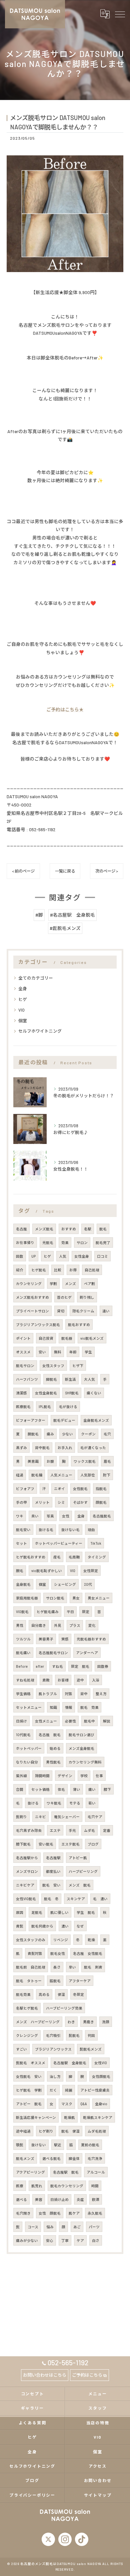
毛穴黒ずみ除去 (29, 1830)
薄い (77, 1789)
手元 (72, 1830)
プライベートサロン (32, 1311)
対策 (69, 1694)
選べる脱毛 (51, 2158)
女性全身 (82, 1256)
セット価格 (40, 1789)
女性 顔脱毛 (50, 2213)
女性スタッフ (53, 1366)
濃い (65, 1926)
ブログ (93, 1844)
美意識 (33, 1461)
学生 (88, 1352)
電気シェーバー (67, 1817)
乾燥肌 (69, 2117)
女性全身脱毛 (46, 1393)
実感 (65, 1639)
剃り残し (87, 1297)
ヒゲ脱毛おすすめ (31, 1557)
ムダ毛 (89, 1830)
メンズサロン (27, 1871)
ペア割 (89, 1283)
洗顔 (106, 2022)
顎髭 (20, 2145)
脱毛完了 (103, 1242)
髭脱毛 (74, 2035)
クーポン (88, 1434)
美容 (39, 2199)
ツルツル (23, 1639)
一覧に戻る (65, 871)
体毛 (61, 1789)
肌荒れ (37, 2186)
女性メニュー (46, 1721)
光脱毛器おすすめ (91, 1639)
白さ (96, 2240)
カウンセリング (29, 1283)
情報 (69, 1707)
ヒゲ (23, 999)
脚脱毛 (51, 1379)
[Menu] (120, 14)
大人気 (89, 1379)
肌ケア (74, 2213)
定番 (107, 1830)
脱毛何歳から (42, 1926)
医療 (20, 2186)
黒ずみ (21, 1448)
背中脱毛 (42, 1448)
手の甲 (21, 1502)
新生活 (70, 1379)
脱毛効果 (23, 1994)
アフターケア (80, 1981)
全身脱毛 (23, 1584)
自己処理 (92, 1270)
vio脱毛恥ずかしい (47, 1571)
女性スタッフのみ (31, 1940)
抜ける (33, 1803)
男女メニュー (99, 1598)
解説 (107, 1721)
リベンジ (61, 1940)
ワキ (20, 1516)
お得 (73, 1270)
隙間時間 (42, 1776)
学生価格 (23, 1694)
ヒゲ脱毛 (39, 1270)
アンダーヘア (87, 1653)
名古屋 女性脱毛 (88, 1953)
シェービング (65, 1584)
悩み (50, 2227)
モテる (75, 1803)
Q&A (84, 2104)
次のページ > (107, 871)
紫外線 (21, 1776)
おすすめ (69, 1229)
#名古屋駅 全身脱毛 (72, 915)
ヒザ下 (78, 1366)
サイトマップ (98, 2495)
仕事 (99, 1776)
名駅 (88, 1229)
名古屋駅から (27, 1858)
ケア (80, 2240)
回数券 (103, 1666)
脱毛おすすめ (79, 1325)
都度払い (53, 1871)
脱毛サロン (25, 1366)
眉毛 (107, 1461)
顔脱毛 (101, 1502)
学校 (84, 1776)
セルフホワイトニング (40, 1031)
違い (106, 1311)
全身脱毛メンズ (96, 1420)
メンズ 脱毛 (80, 1885)
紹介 (20, 1270)
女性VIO (101, 2063)
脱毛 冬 (51, 1899)
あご (77, 2227)
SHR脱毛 (72, 1393)
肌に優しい (59, 1912)
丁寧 (65, 2240)
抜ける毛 (46, 1530)
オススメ (23, 1352)
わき (71, 2022)
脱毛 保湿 (70, 2131)
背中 (84, 1694)
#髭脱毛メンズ (65, 928)
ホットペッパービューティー (59, 1543)
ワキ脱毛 (54, 1803)
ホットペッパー (29, 1748)
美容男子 (46, 1639)
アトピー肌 (78, 1858)
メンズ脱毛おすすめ (32, 1297)
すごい (21, 2049)
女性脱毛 (80, 1489)
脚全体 (74, 2158)
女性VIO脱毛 (26, 1899)
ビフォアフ (25, 1489)
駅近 (58, 2145)
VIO (21, 1010)
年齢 (73, 1352)
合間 (20, 1789)
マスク (67, 2104)
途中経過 (23, 2131)
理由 (91, 1530)
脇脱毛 (55, 1981)
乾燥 (91, 1940)
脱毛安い (23, 1530)
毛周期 (74, 1557)
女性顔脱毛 (101, 2076)
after (40, 1666)
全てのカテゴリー (36, 978)
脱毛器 (67, 1338)
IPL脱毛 (45, 1407)
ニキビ (40, 1817)
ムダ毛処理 (97, 2131)
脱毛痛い (23, 1653)
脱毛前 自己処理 (31, 1967)
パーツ (94, 2227)
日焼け (21, 1721)
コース (33, 2227)
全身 (23, 989)
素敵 (46, 1680)
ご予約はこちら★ (65, 709)
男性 (20, 1625)
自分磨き (39, 1625)
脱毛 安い (51, 1885)
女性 (66, 1516)
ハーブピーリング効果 (64, 2008)
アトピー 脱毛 (29, 2104)
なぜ (80, 1926)
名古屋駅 (53, 1858)
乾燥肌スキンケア (98, 2117)
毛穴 (107, 1434)
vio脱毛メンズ (92, 1338)
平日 (70, 1612)
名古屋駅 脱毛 (66, 2172)
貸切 (61, 1311)
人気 (63, 1256)
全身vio (101, 2104)
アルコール (96, 2172)
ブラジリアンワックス (53, 2049)
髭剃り (21, 1817)
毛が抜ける (68, 1407)
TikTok (96, 1543)
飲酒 (96, 2199)
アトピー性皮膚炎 (95, 2090)
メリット (42, 1502)
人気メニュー (61, 1475)
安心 (50, 2240)
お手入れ (65, 1448)
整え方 (101, 1694)
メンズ (70, 1283)
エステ (55, 1830)
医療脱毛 (23, 1407)
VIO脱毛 (22, 1612)
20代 (88, 1584)
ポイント (23, 1338)
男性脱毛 (53, 1762)
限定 (86, 1612)
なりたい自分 (27, 1762)
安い (42, 1352)
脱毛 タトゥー (29, 1981)
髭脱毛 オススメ (31, 2063)
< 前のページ (23, 871)
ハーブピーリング (83, 1871)
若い (92, 1803)
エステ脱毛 (70, 1844)
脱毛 (103, 1229)
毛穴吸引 (53, 2035)
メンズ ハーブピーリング (38, 2022)
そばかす (80, 1502)
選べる (21, 2199)
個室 (23, 1021)
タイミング (97, 1557)
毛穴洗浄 (95, 2158)
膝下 (107, 1789)
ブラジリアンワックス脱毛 (38, 1325)
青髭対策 (35, 1953)
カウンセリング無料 (85, 1762)
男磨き (88, 2022)
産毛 (57, 1557)
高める (44, 1994)
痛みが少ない (27, 2240)
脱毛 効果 (89, 1707)
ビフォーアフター (31, 1420)
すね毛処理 (25, 1680)
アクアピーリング (30, 2172)
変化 (92, 1625)
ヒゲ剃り (46, 2131)
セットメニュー (29, 1707)
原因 (20, 1912)
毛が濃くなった (93, 1448)
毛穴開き (23, 2213)
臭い (35, 1516)
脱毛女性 (58, 1953)
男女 (76, 1598)
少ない (67, 1434)
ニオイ (59, 1489)
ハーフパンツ (27, 1379)
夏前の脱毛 (90, 2145)
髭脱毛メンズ (91, 2049)
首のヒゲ (64, 1297)
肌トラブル (48, 1694)
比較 (58, 1270)
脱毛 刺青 (93, 1967)
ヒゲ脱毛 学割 (29, 2090)
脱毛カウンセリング (67, 2186)
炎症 (80, 2199)
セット (21, 1543)
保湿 (61, 1994)
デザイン (65, 1776)
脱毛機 (37, 1475)
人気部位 (88, 1475)
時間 (95, 2186)
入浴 (96, 1680)
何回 (91, 2035)
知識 (53, 1707)
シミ (61, 1502)
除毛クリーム (83, 1311)
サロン (82, 1242)
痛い (92, 1789)
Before (22, 1666)
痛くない (94, 1393)
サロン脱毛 (55, 1598)
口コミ (102, 1256)
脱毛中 (89, 1721)
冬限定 (78, 1994)
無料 (58, 1352)
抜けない (39, 2145)
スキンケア (76, 1899)
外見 (58, 1625)
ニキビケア (25, 1885)
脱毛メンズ (25, 2158)
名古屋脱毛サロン (53, 1653)
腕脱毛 (33, 1434)
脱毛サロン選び (81, 1735)
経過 (20, 1475)
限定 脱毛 (80, 1666)
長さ (57, 1967)
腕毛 (20, 1571)
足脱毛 (37, 1912)
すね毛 (57, 1666)
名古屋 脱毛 (50, 1735)
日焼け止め (59, 2199)
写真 (50, 1516)
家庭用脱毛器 (27, 1598)
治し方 (55, 2076)
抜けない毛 (70, 1530)
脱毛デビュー (64, 1420)
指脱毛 (101, 1489)
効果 (65, 1242)
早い (72, 1967)
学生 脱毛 (86, 1912)
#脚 (39, 915)
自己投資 (46, 1338)
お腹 (50, 1461)
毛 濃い (100, 1899)
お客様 (63, 1680)
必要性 (70, 1721)
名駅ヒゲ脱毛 (27, 2008)
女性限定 (91, 1571)
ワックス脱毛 (85, 1461)
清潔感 (21, 1393)
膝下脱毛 (23, 1844)
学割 (53, 1283)
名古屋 (21, 1229)
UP (33, 1256)
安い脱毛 (46, 1844)
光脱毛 (48, 1242)
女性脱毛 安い (29, 2076)
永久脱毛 (95, 2213)
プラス (75, 1625)
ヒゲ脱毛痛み (48, 1612)
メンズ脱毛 (44, 1229)
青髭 (20, 1926)
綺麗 (69, 2090)
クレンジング (27, 2035)
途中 (80, 1680)
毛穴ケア (95, 1817)
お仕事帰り (25, 1242)
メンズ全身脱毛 (81, 1748)
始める (55, 1748)
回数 (20, 1256)
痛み (50, 1434)
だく (53, 2090)
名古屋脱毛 (102, 1516)
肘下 (107, 1475)
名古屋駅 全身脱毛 (70, 2063)
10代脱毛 (23, 1735)
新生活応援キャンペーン (36, 2117)
